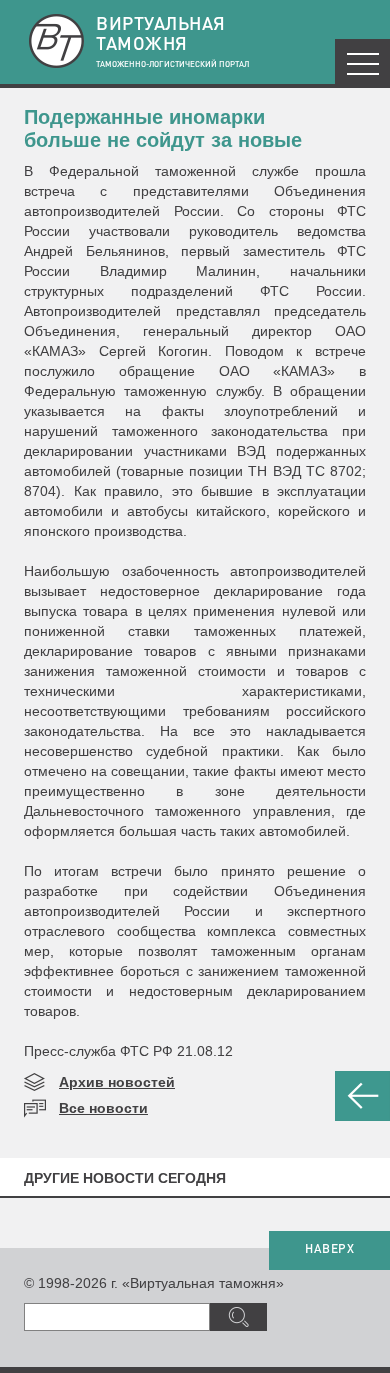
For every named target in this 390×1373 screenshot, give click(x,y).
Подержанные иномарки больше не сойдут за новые (163, 128)
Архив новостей (117, 1082)
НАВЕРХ (329, 1250)
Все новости (103, 1108)
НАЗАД (362, 1096)
